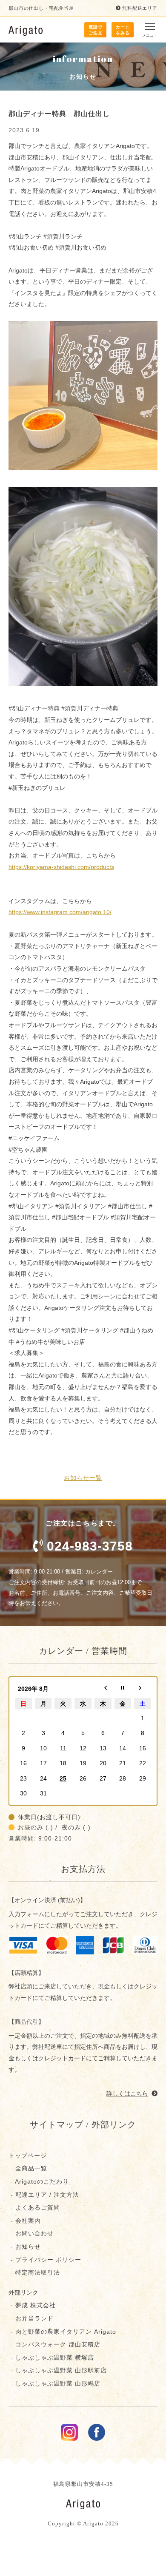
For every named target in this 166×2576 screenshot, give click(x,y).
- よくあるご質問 (34, 2207)
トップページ (28, 2156)
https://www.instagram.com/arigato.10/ (60, 912)
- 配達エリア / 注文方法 (44, 2195)
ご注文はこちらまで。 (89, 1536)
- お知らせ (25, 2247)
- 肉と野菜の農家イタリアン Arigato (62, 2332)
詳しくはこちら (127, 2093)
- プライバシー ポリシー (45, 2260)
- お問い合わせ (31, 2233)
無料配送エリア (140, 8)
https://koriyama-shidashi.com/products (61, 867)
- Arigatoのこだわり (39, 2181)
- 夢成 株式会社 (32, 2305)
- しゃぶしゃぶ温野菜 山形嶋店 (54, 2383)
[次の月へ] (143, 1689)
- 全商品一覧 (28, 2168)
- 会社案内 (25, 2221)
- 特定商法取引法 (34, 2272)
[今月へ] (123, 1689)
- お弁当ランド (31, 2318)
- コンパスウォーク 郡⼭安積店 (54, 2344)
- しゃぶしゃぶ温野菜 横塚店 (51, 2357)
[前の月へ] (103, 1689)
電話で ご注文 (96, 30)
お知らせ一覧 (83, 1478)
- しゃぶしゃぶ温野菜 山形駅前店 (58, 2370)
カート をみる (123, 30)
